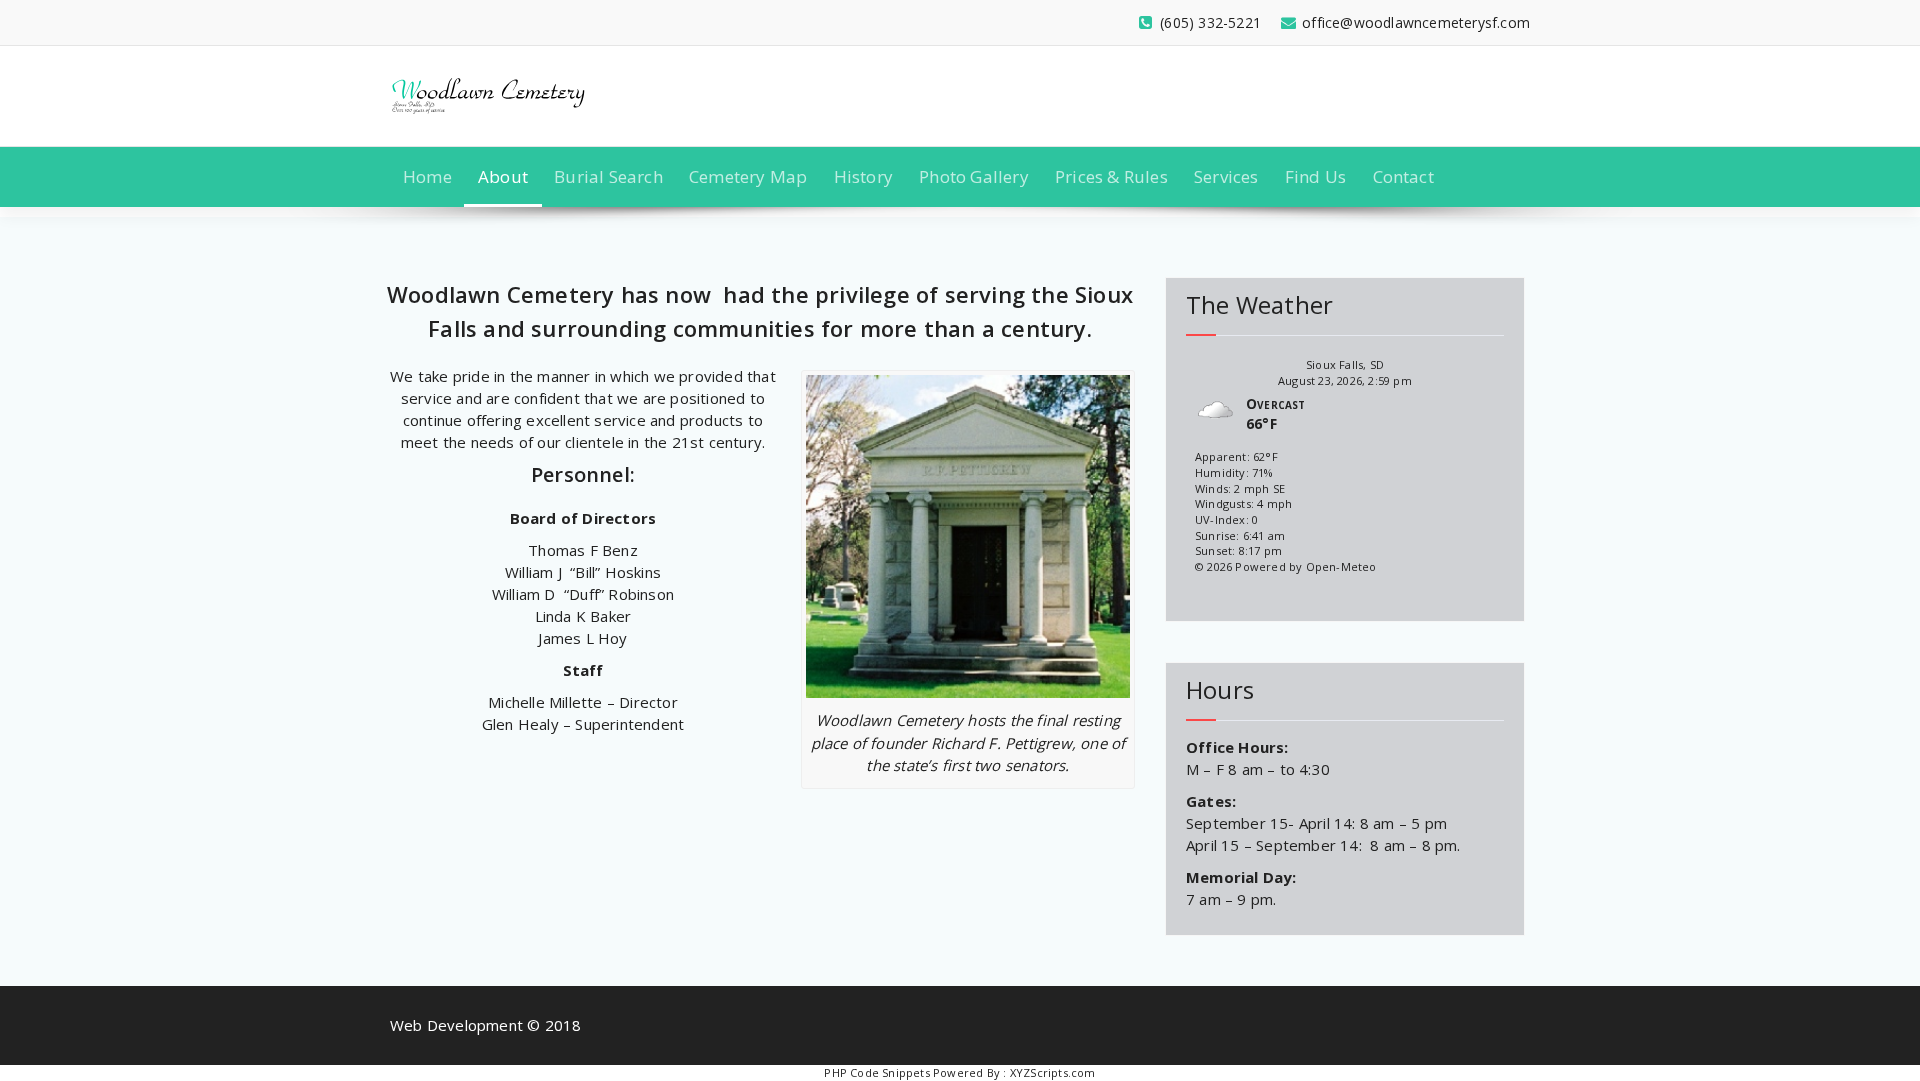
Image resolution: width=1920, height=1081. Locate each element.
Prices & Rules (1111, 176)
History (863, 176)
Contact (1403, 176)
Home (427, 176)
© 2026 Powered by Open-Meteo (1286, 566)
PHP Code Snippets (876, 1072)
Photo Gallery (974, 176)
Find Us (1315, 176)
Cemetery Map (748, 176)
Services (1226, 176)
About (503, 176)
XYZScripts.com (1053, 1072)
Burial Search (608, 176)
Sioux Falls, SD (1345, 364)
